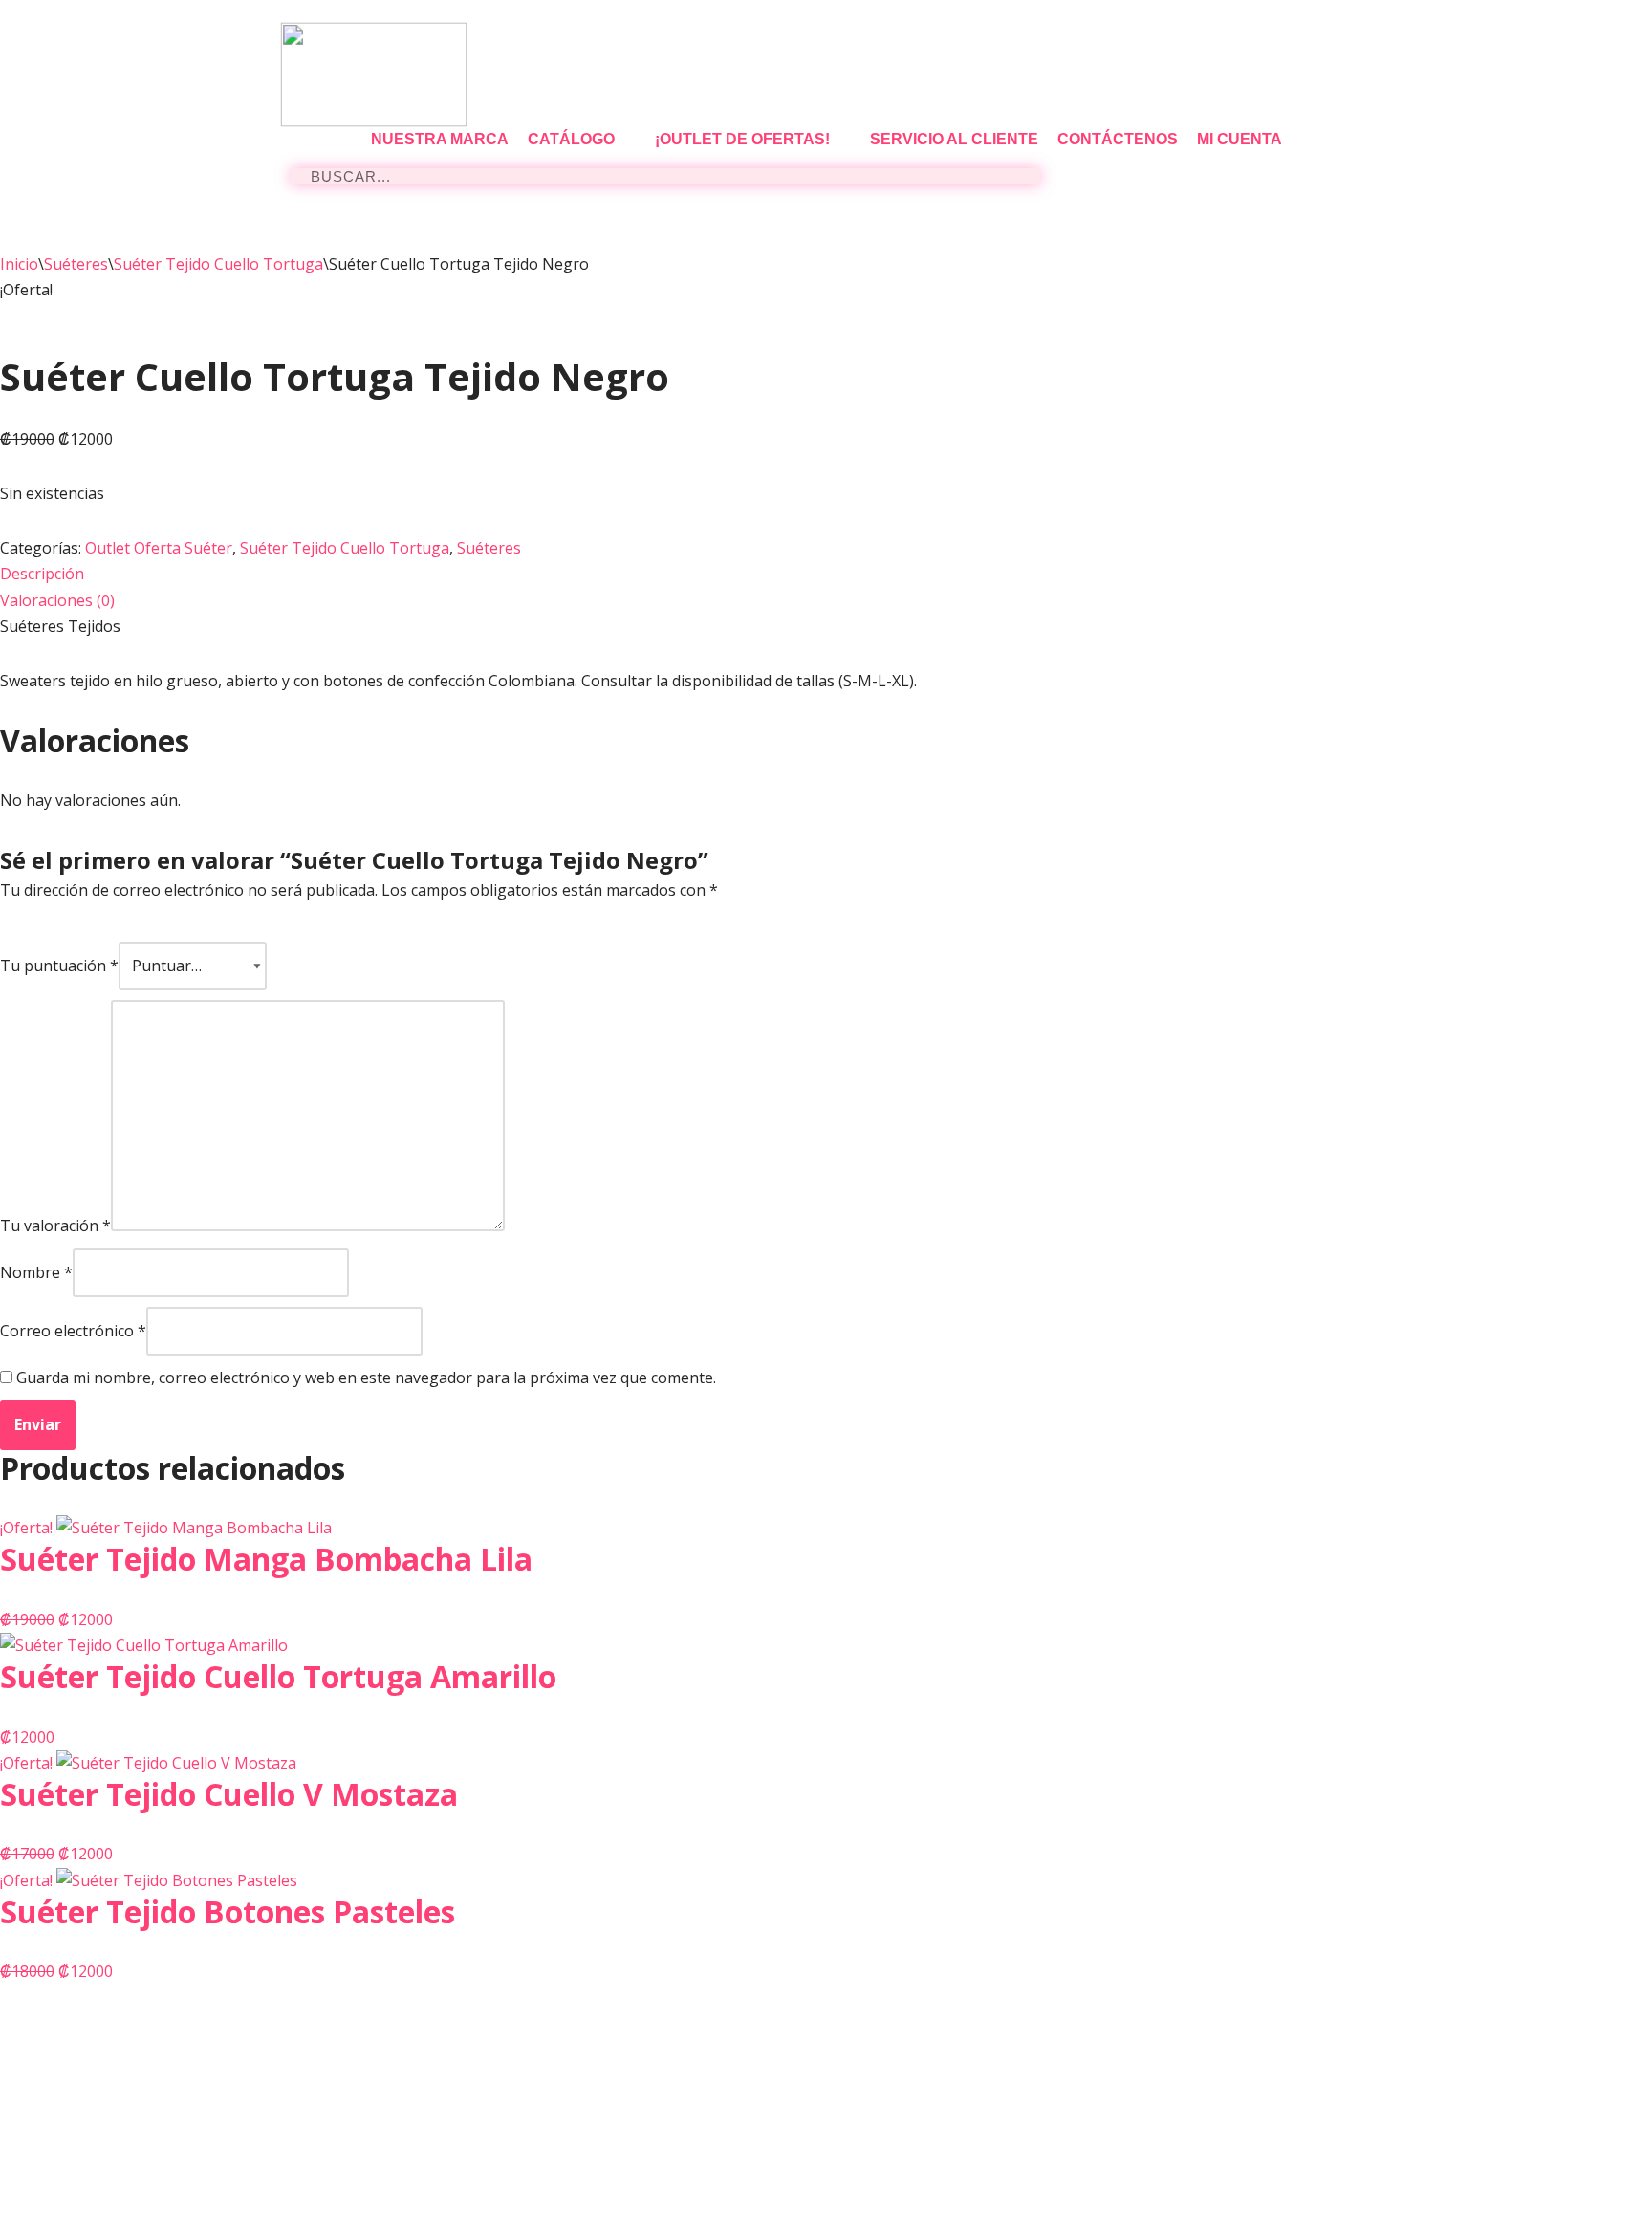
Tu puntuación (59, 966)
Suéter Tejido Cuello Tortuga (218, 264)
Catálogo (571, 139)
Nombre (36, 1272)
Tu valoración (55, 1226)
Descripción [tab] (42, 574)
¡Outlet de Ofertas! (742, 139)
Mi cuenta (1239, 139)
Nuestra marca (440, 139)
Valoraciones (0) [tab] (57, 600)
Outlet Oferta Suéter (159, 548)
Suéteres (76, 264)
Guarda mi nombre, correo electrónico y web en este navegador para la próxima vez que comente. (366, 1378)
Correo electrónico (73, 1331)
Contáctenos (1118, 139)
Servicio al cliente (954, 139)
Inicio (19, 264)
